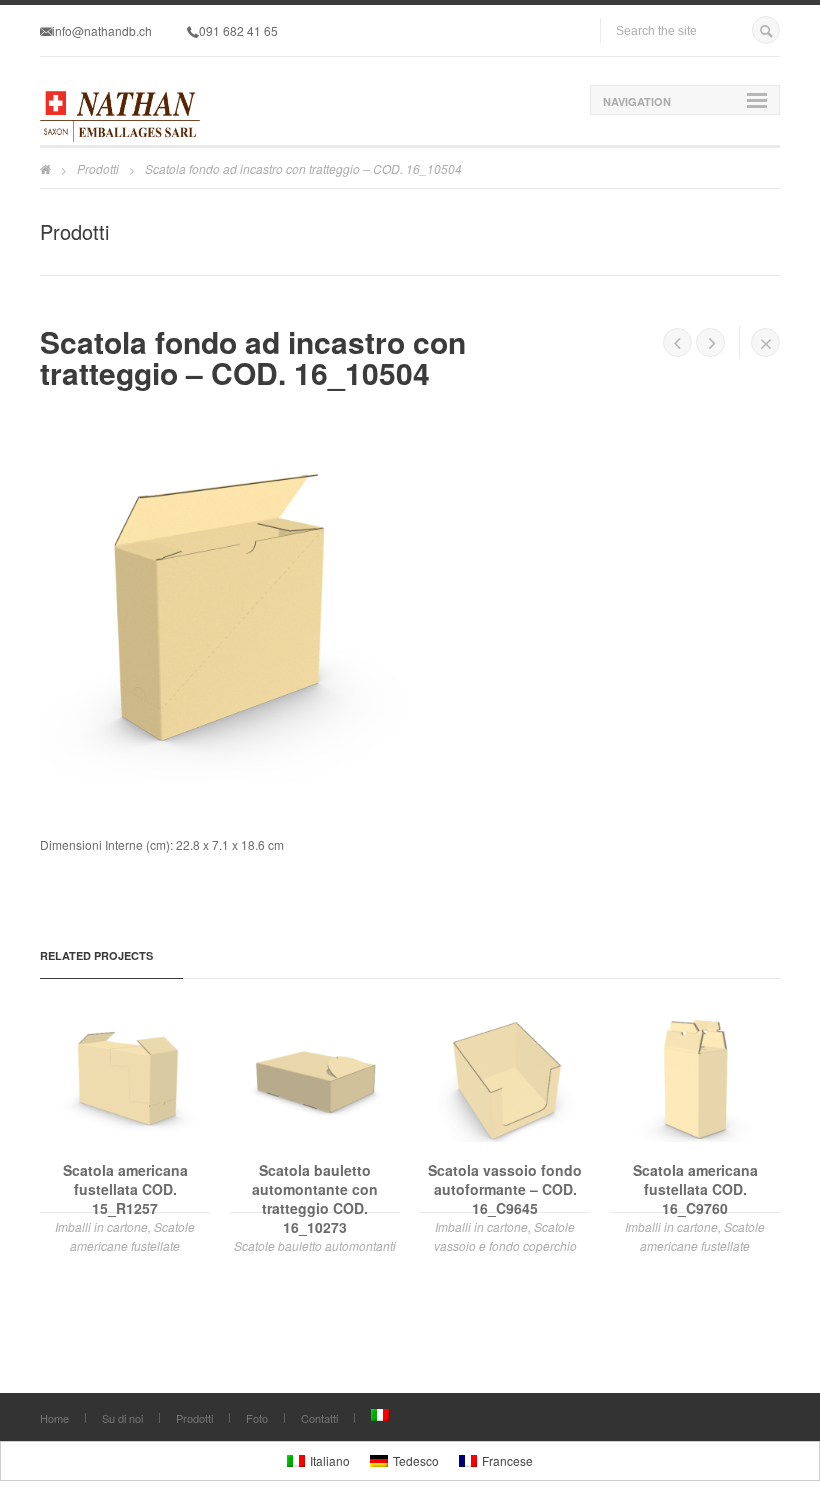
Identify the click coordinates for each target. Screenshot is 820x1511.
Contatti (319, 1418)
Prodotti (98, 168)
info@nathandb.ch (102, 30)
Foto (257, 1418)
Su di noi (122, 1418)
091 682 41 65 (238, 30)
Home (54, 1418)
